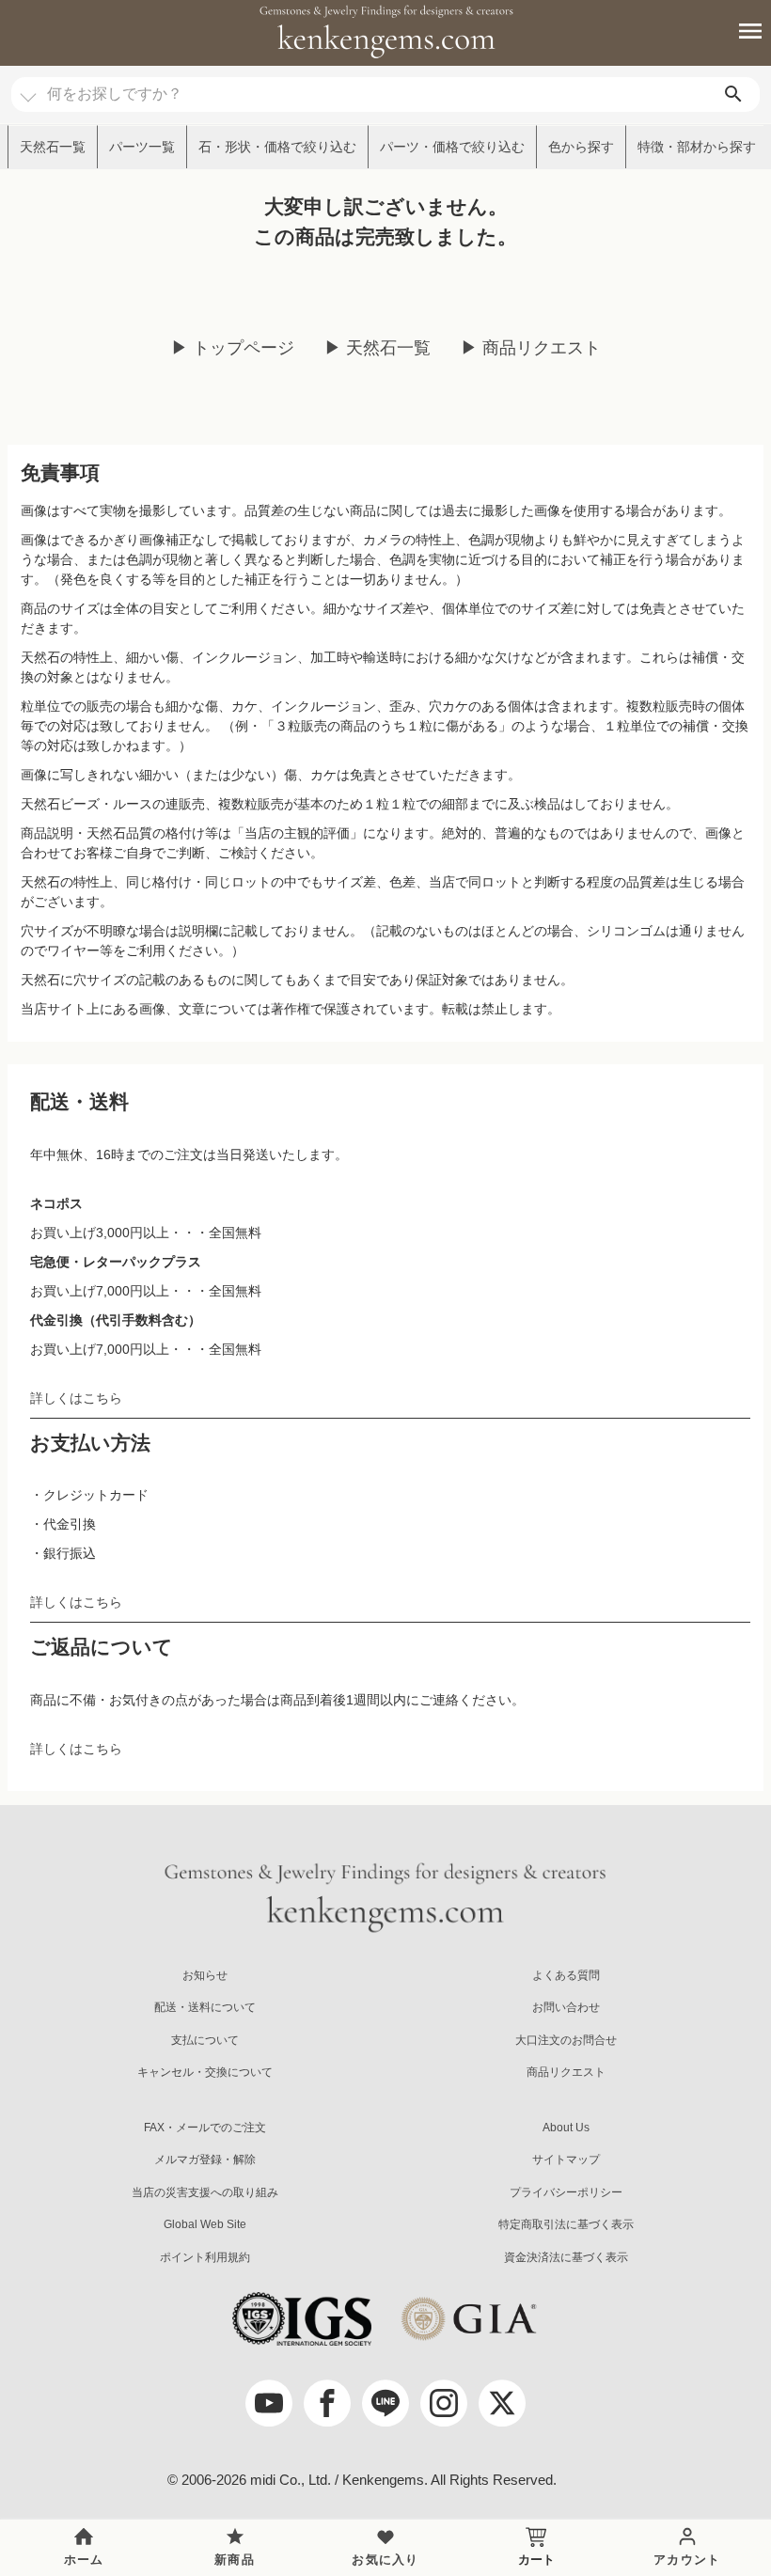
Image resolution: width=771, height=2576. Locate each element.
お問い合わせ (566, 2007)
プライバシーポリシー (566, 2192)
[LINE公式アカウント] (385, 2403)
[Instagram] (444, 2403)
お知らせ (205, 1975)
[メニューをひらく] (740, 31)
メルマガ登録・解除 (205, 2160)
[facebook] (327, 2403)
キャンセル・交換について (205, 2072)
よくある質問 (566, 1975)
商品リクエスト (566, 2072)
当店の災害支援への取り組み (205, 2192)
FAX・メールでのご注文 (205, 2128)
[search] (733, 94)
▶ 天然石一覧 (378, 348)
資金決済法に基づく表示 (566, 2257)
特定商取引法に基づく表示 (566, 2224)
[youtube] (269, 2403)
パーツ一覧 (142, 147)
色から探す (581, 147)
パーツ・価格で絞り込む (452, 147)
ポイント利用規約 (205, 2257)
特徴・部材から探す (697, 147)
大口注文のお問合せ (566, 2040)
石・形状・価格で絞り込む (277, 147)
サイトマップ (566, 2160)
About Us (566, 2128)
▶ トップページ (233, 348)
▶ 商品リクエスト (531, 348)
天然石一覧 (53, 147)
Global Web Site (205, 2224)
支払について (205, 2040)
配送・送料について (205, 2007)
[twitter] (502, 2403)
